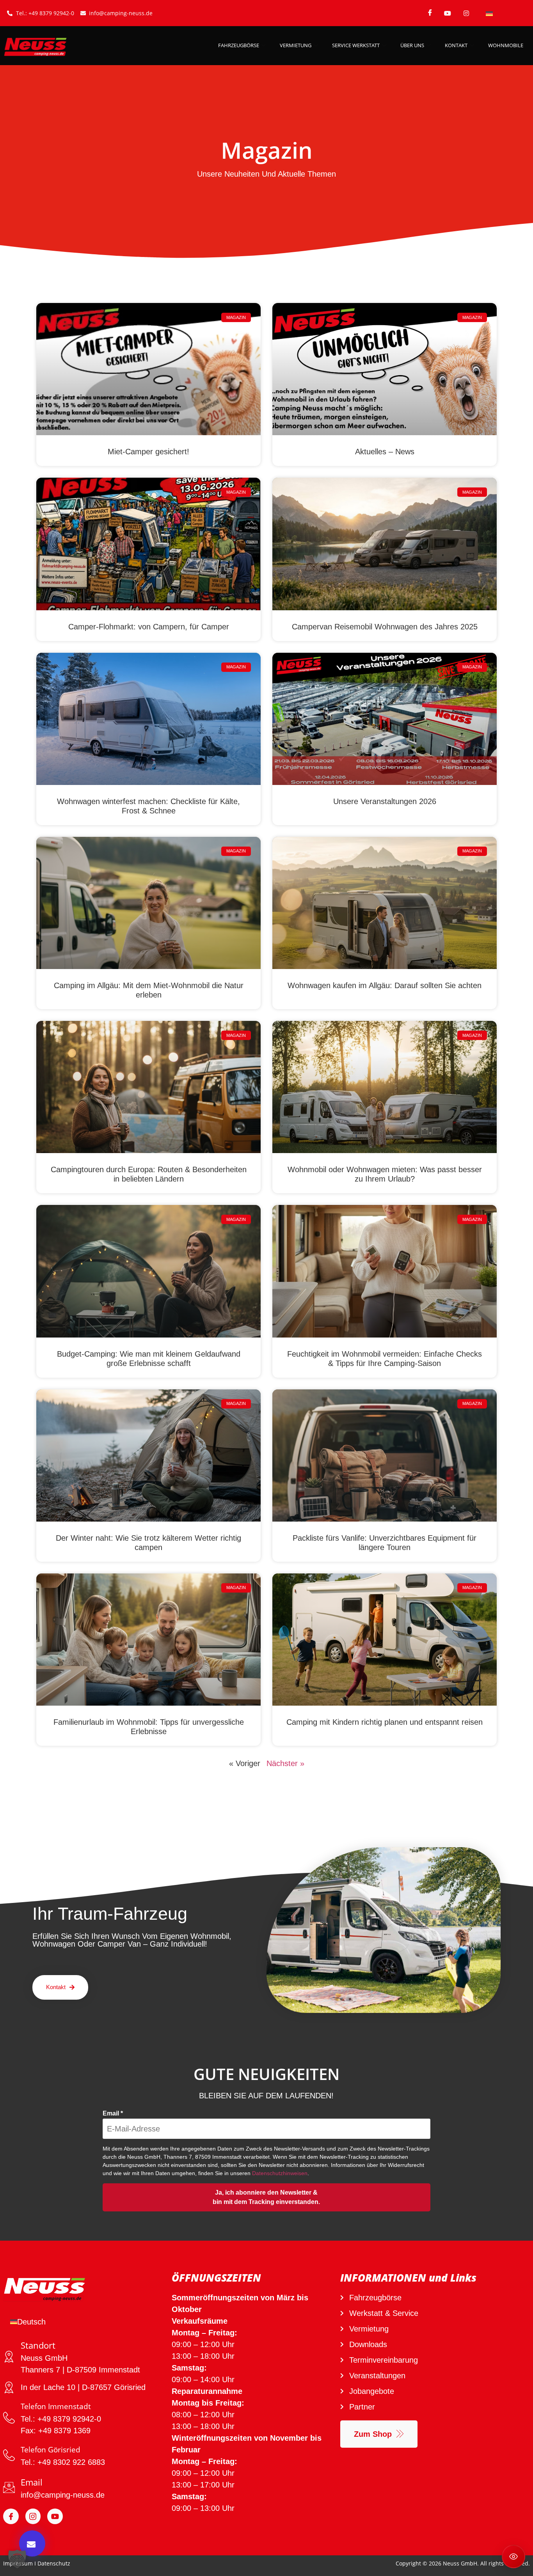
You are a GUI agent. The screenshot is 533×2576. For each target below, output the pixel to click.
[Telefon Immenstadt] (9, 2418)
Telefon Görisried (51, 2450)
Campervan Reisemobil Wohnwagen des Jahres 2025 (385, 627)
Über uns (412, 45)
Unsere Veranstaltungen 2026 (385, 801)
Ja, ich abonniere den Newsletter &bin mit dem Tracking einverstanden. (266, 2197)
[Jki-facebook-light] (11, 2516)
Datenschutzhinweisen (280, 2173)
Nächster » (285, 1763)
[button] (17, 2559)
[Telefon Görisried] (9, 2455)
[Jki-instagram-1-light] (33, 2516)
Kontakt (456, 45)
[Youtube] (55, 2516)
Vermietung (296, 45)
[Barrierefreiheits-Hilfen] (513, 2557)
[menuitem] (489, 13)
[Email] (9, 2487)
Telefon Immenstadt (56, 2406)
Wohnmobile (506, 45)
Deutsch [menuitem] (31, 2322)
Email (113, 2113)
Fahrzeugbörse (239, 45)
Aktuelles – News (385, 452)
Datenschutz (54, 2563)
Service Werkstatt (356, 45)
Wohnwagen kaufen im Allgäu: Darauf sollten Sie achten (385, 985)
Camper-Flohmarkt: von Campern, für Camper (149, 627)
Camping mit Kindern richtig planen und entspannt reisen (385, 1722)
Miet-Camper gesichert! (148, 452)
